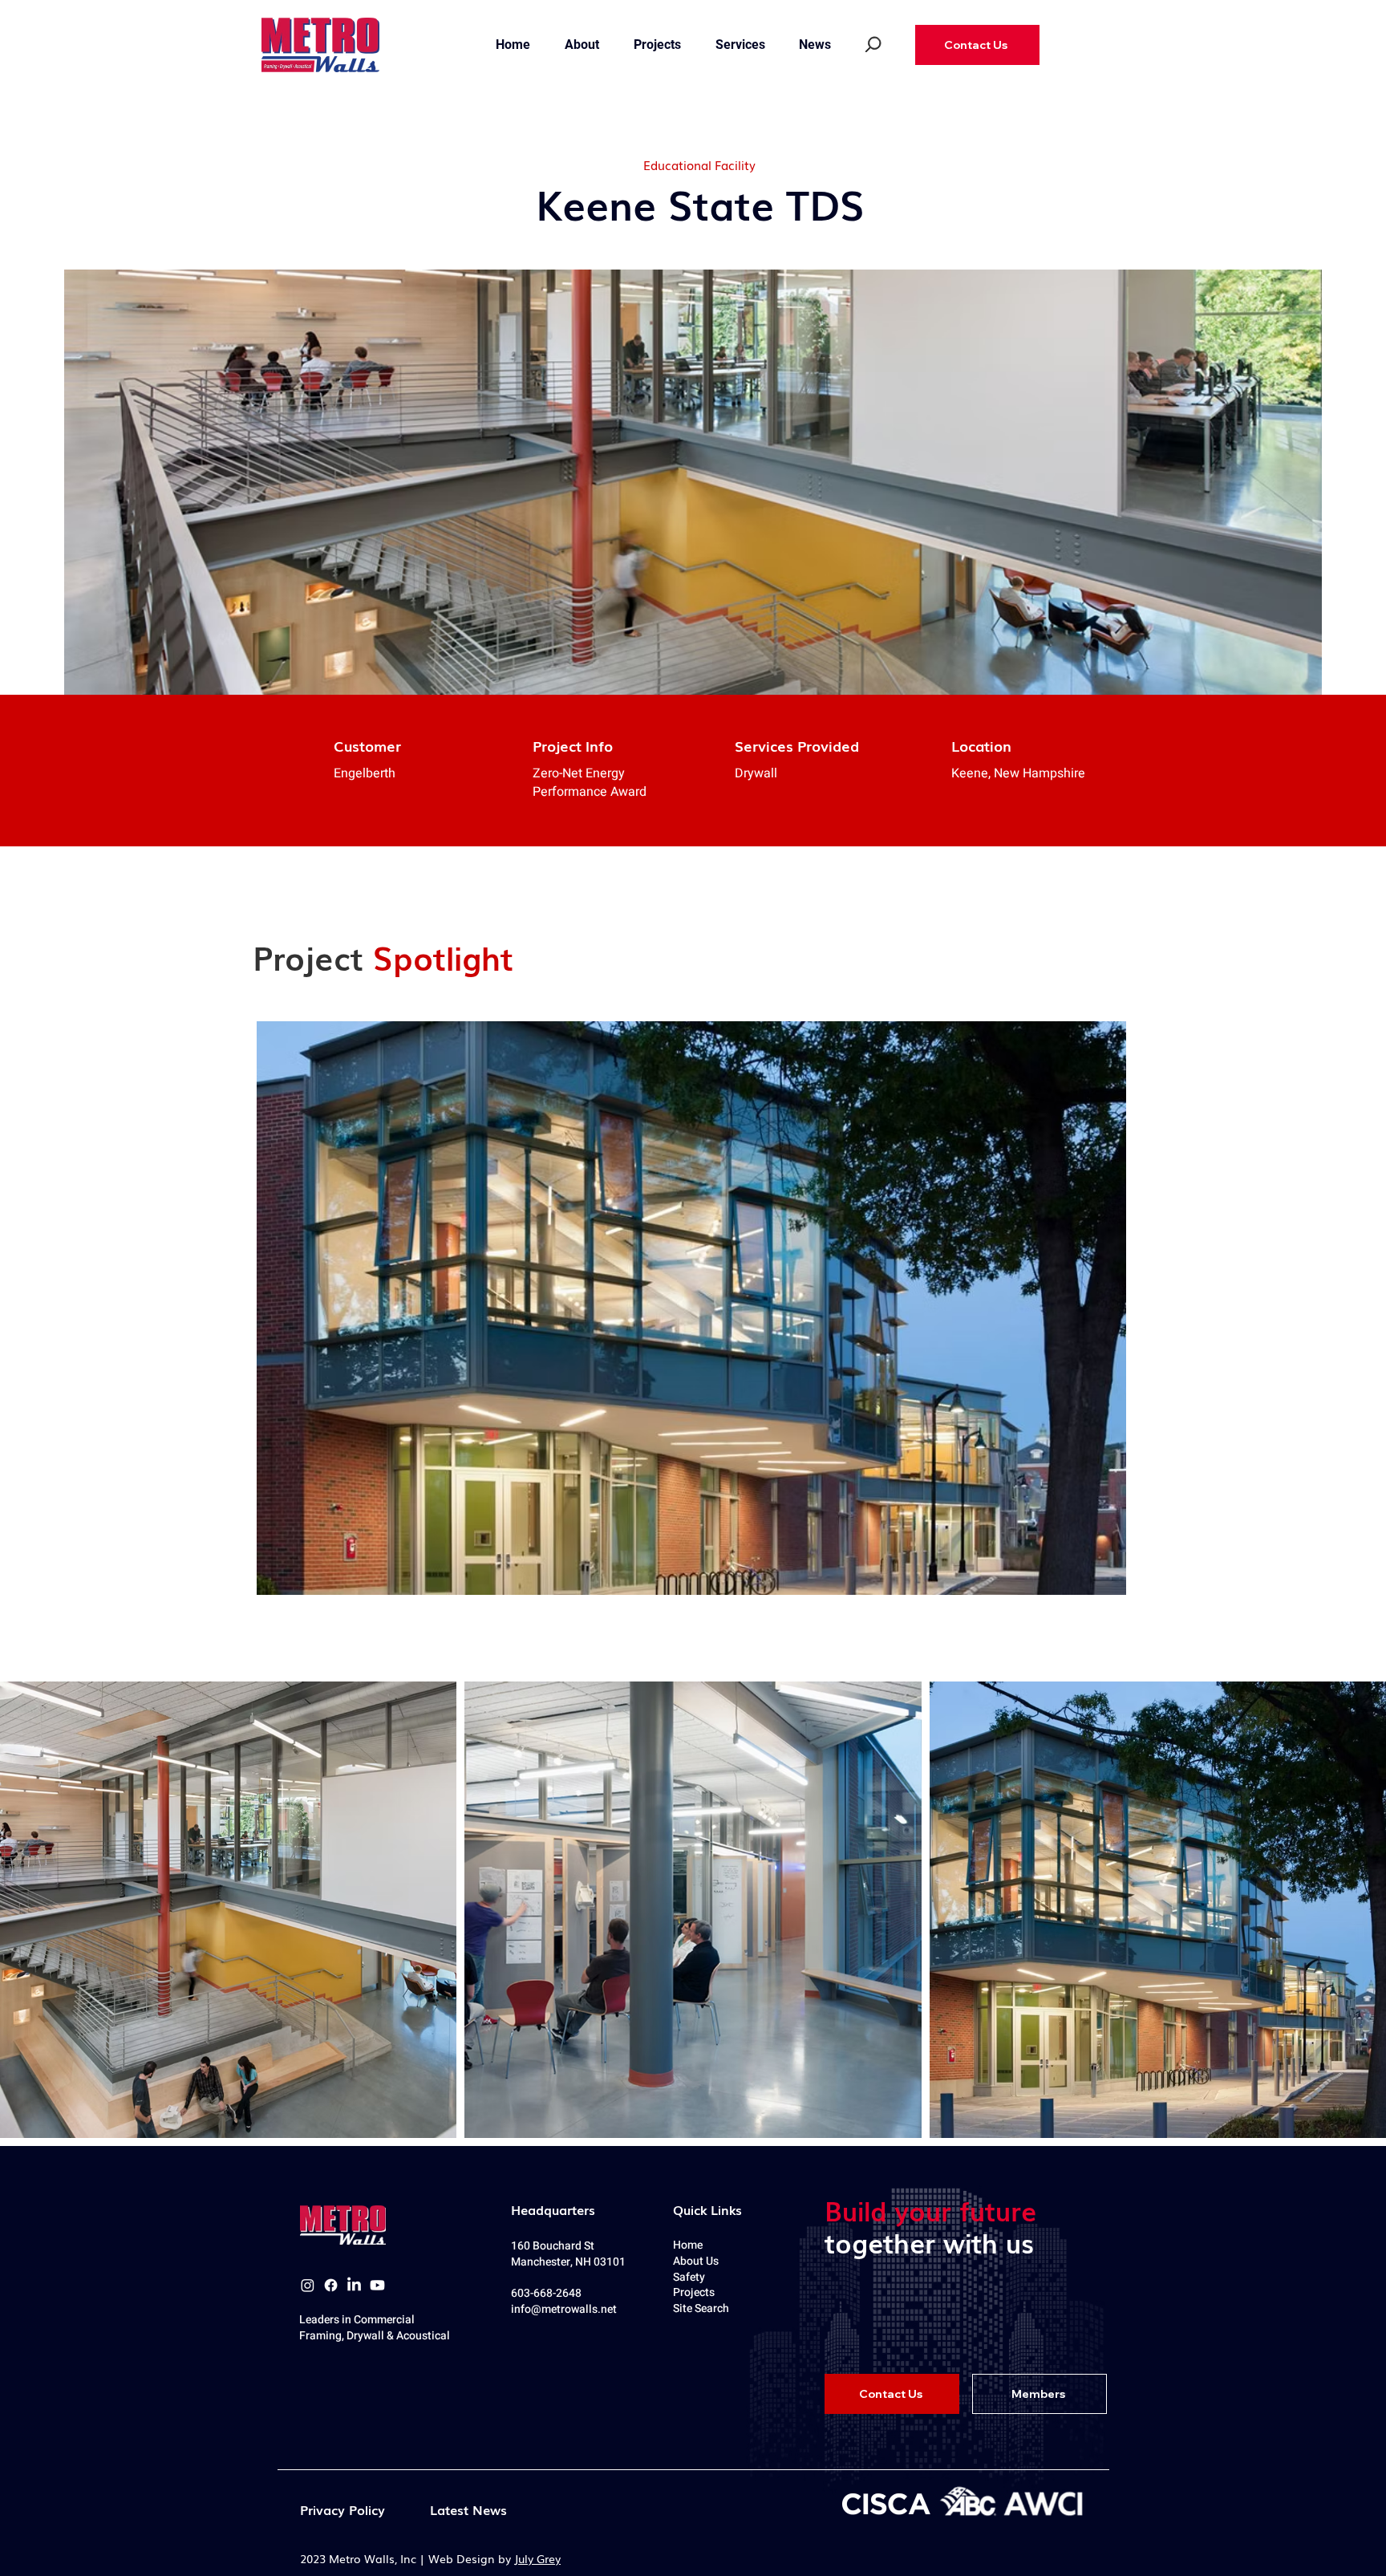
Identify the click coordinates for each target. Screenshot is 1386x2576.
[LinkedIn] (354, 2285)
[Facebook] (331, 2285)
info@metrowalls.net (564, 2309)
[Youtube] (377, 2285)
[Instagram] (308, 2285)
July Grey (537, 2558)
